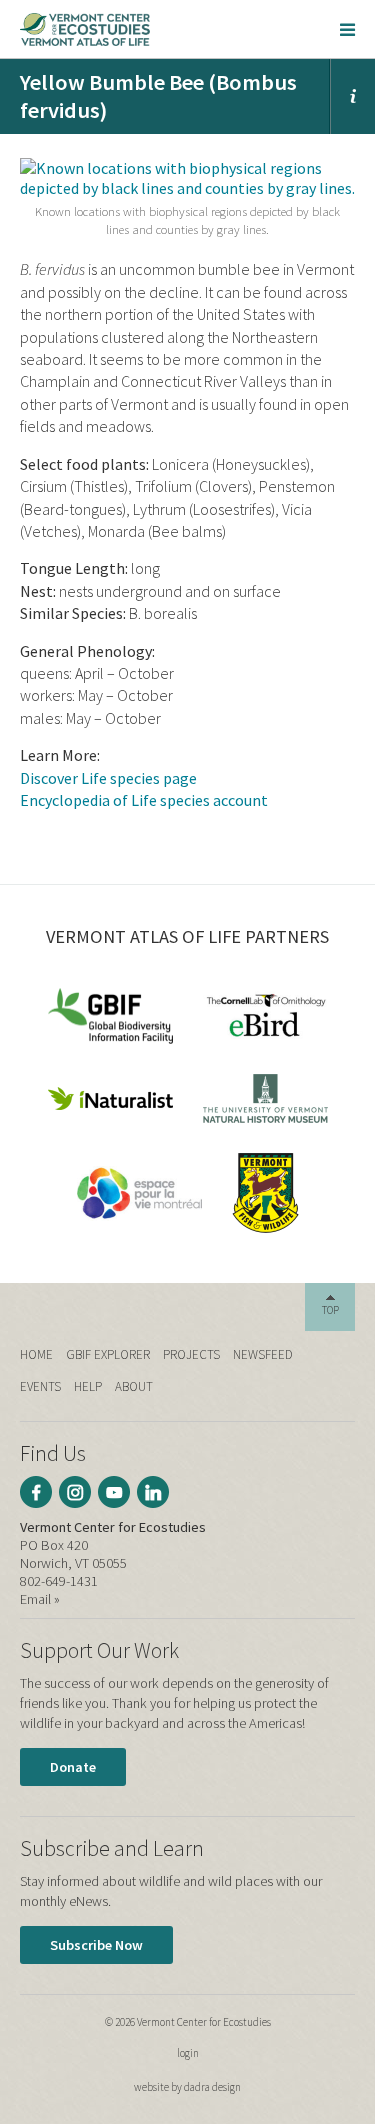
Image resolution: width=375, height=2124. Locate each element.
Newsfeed (263, 1354)
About (134, 1386)
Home (36, 1354)
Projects (191, 1354)
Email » (40, 1599)
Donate (73, 1767)
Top (330, 1310)
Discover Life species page (108, 778)
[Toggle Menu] (347, 29)
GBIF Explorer (108, 1354)
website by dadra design (187, 2087)
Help (88, 1386)
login (188, 2053)
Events (40, 1386)
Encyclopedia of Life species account (144, 800)
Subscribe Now (96, 1945)
